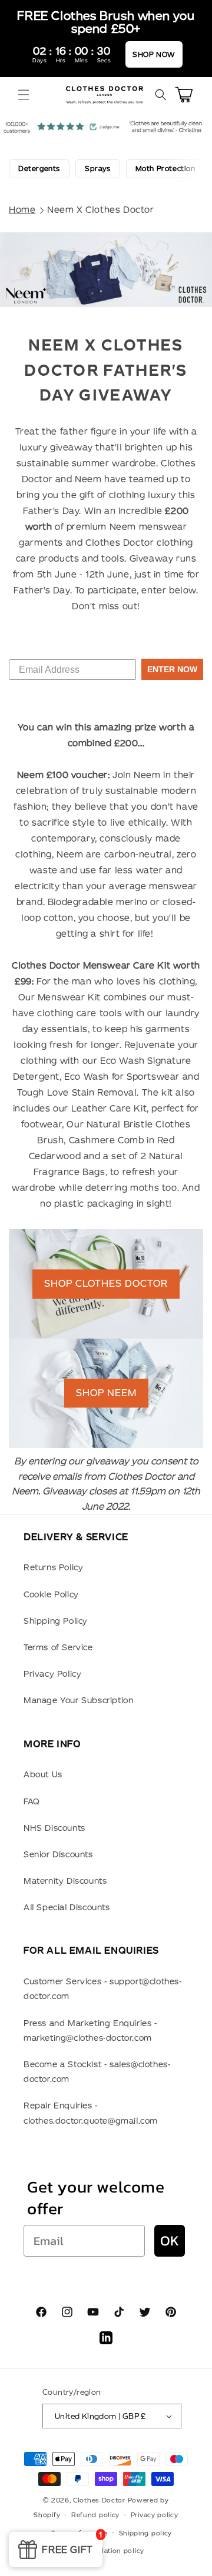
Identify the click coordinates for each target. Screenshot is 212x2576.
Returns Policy (53, 1567)
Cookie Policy (51, 1594)
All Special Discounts (67, 1907)
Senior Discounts (58, 1854)
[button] (24, 95)
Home (22, 210)
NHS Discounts (54, 1828)
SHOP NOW (154, 54)
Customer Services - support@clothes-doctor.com (103, 1989)
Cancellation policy (112, 2551)
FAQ (32, 1801)
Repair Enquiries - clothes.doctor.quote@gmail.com (91, 2113)
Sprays (98, 168)
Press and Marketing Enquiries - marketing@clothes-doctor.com (90, 2031)
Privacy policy (155, 2515)
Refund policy (95, 2515)
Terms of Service (58, 1647)
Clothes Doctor (99, 2500)
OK (170, 2240)
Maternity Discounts (65, 1881)
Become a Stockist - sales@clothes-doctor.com (97, 2072)
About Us (43, 1774)
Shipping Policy (56, 1621)
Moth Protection (165, 168)
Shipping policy (146, 2533)
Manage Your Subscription (78, 1700)
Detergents (39, 168)
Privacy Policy (52, 1674)
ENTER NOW (172, 669)
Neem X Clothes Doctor (101, 210)
